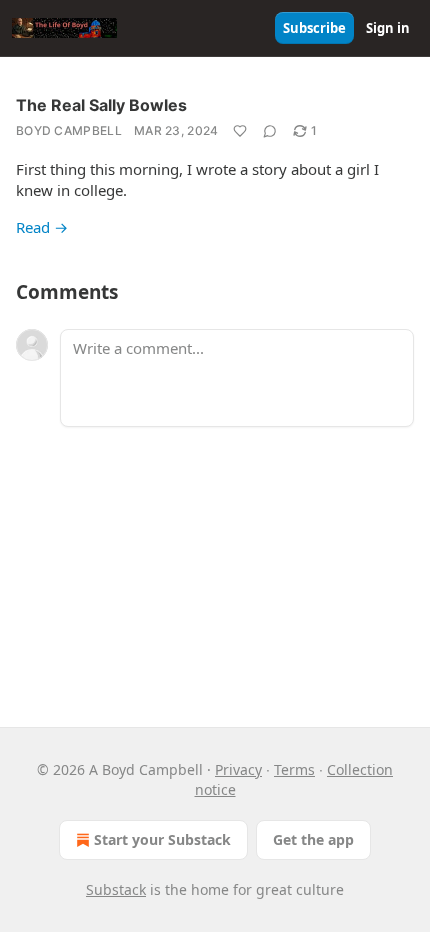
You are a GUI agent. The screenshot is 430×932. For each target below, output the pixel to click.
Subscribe (314, 28)
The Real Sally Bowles (101, 105)
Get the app (313, 839)
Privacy (238, 769)
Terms (294, 769)
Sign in (388, 28)
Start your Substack (162, 839)
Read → (42, 227)
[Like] (240, 131)
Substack (116, 889)
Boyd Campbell (69, 130)
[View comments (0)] (270, 131)
